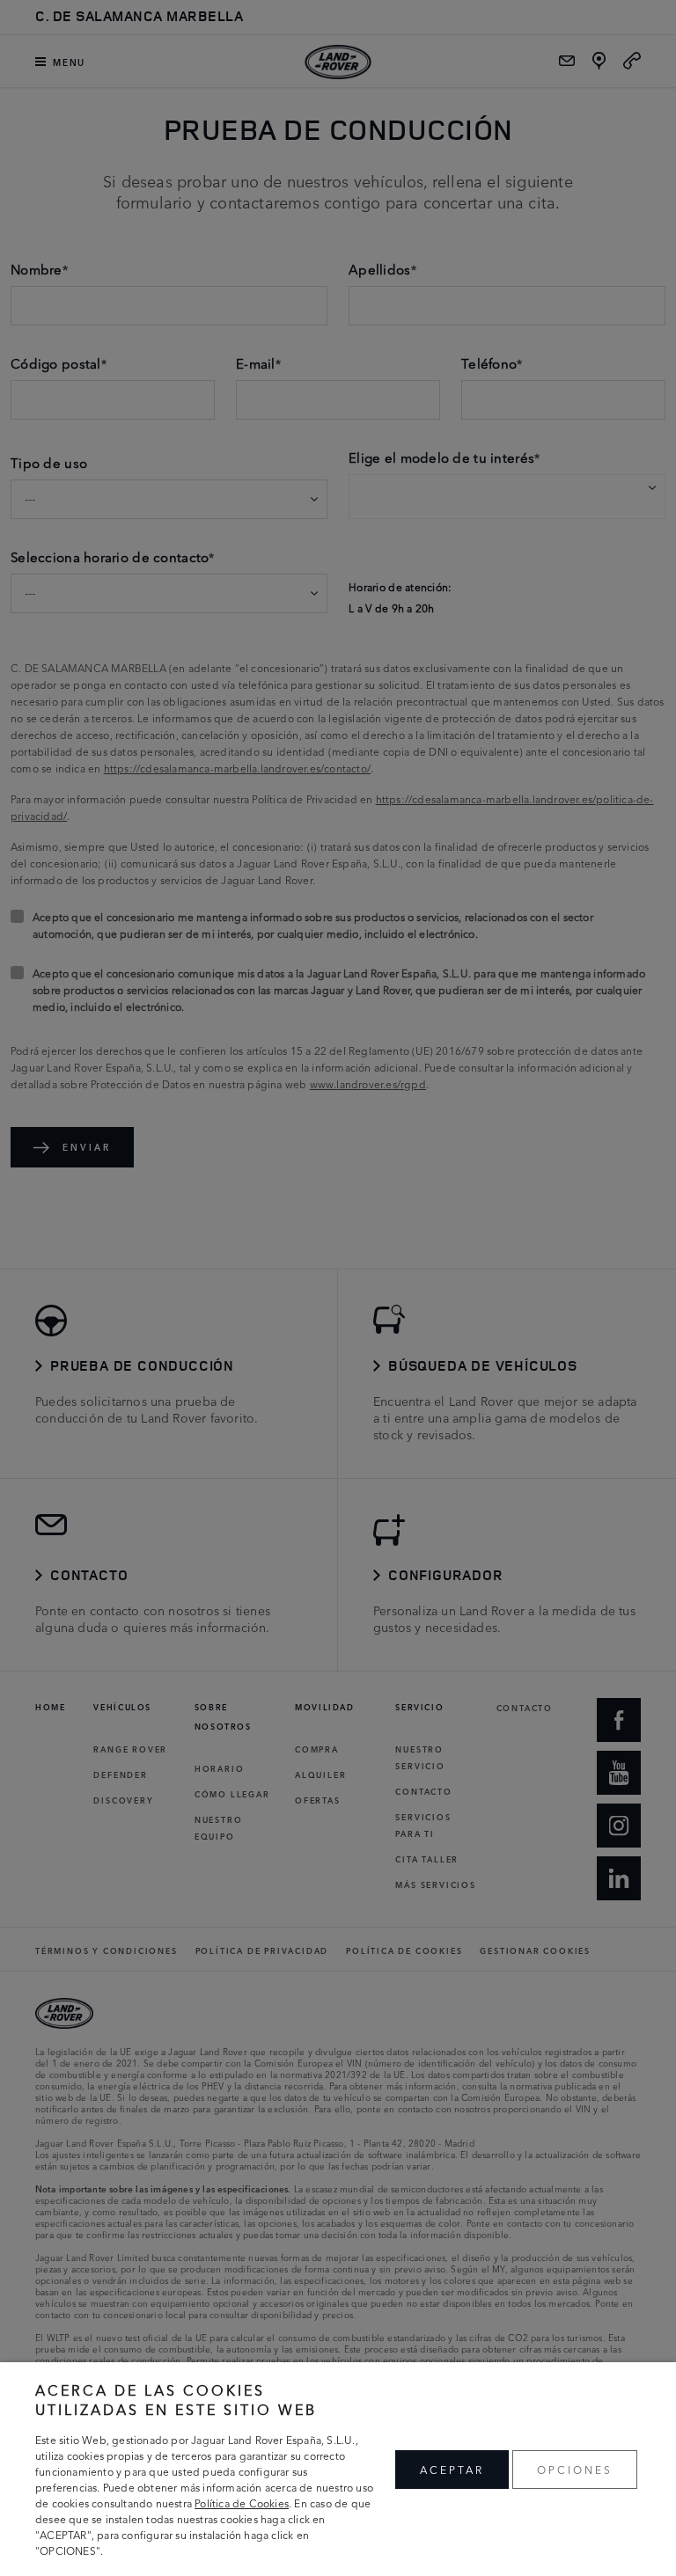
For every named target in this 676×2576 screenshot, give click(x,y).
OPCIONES (575, 2469)
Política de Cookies (242, 2503)
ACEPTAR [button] (452, 2469)
